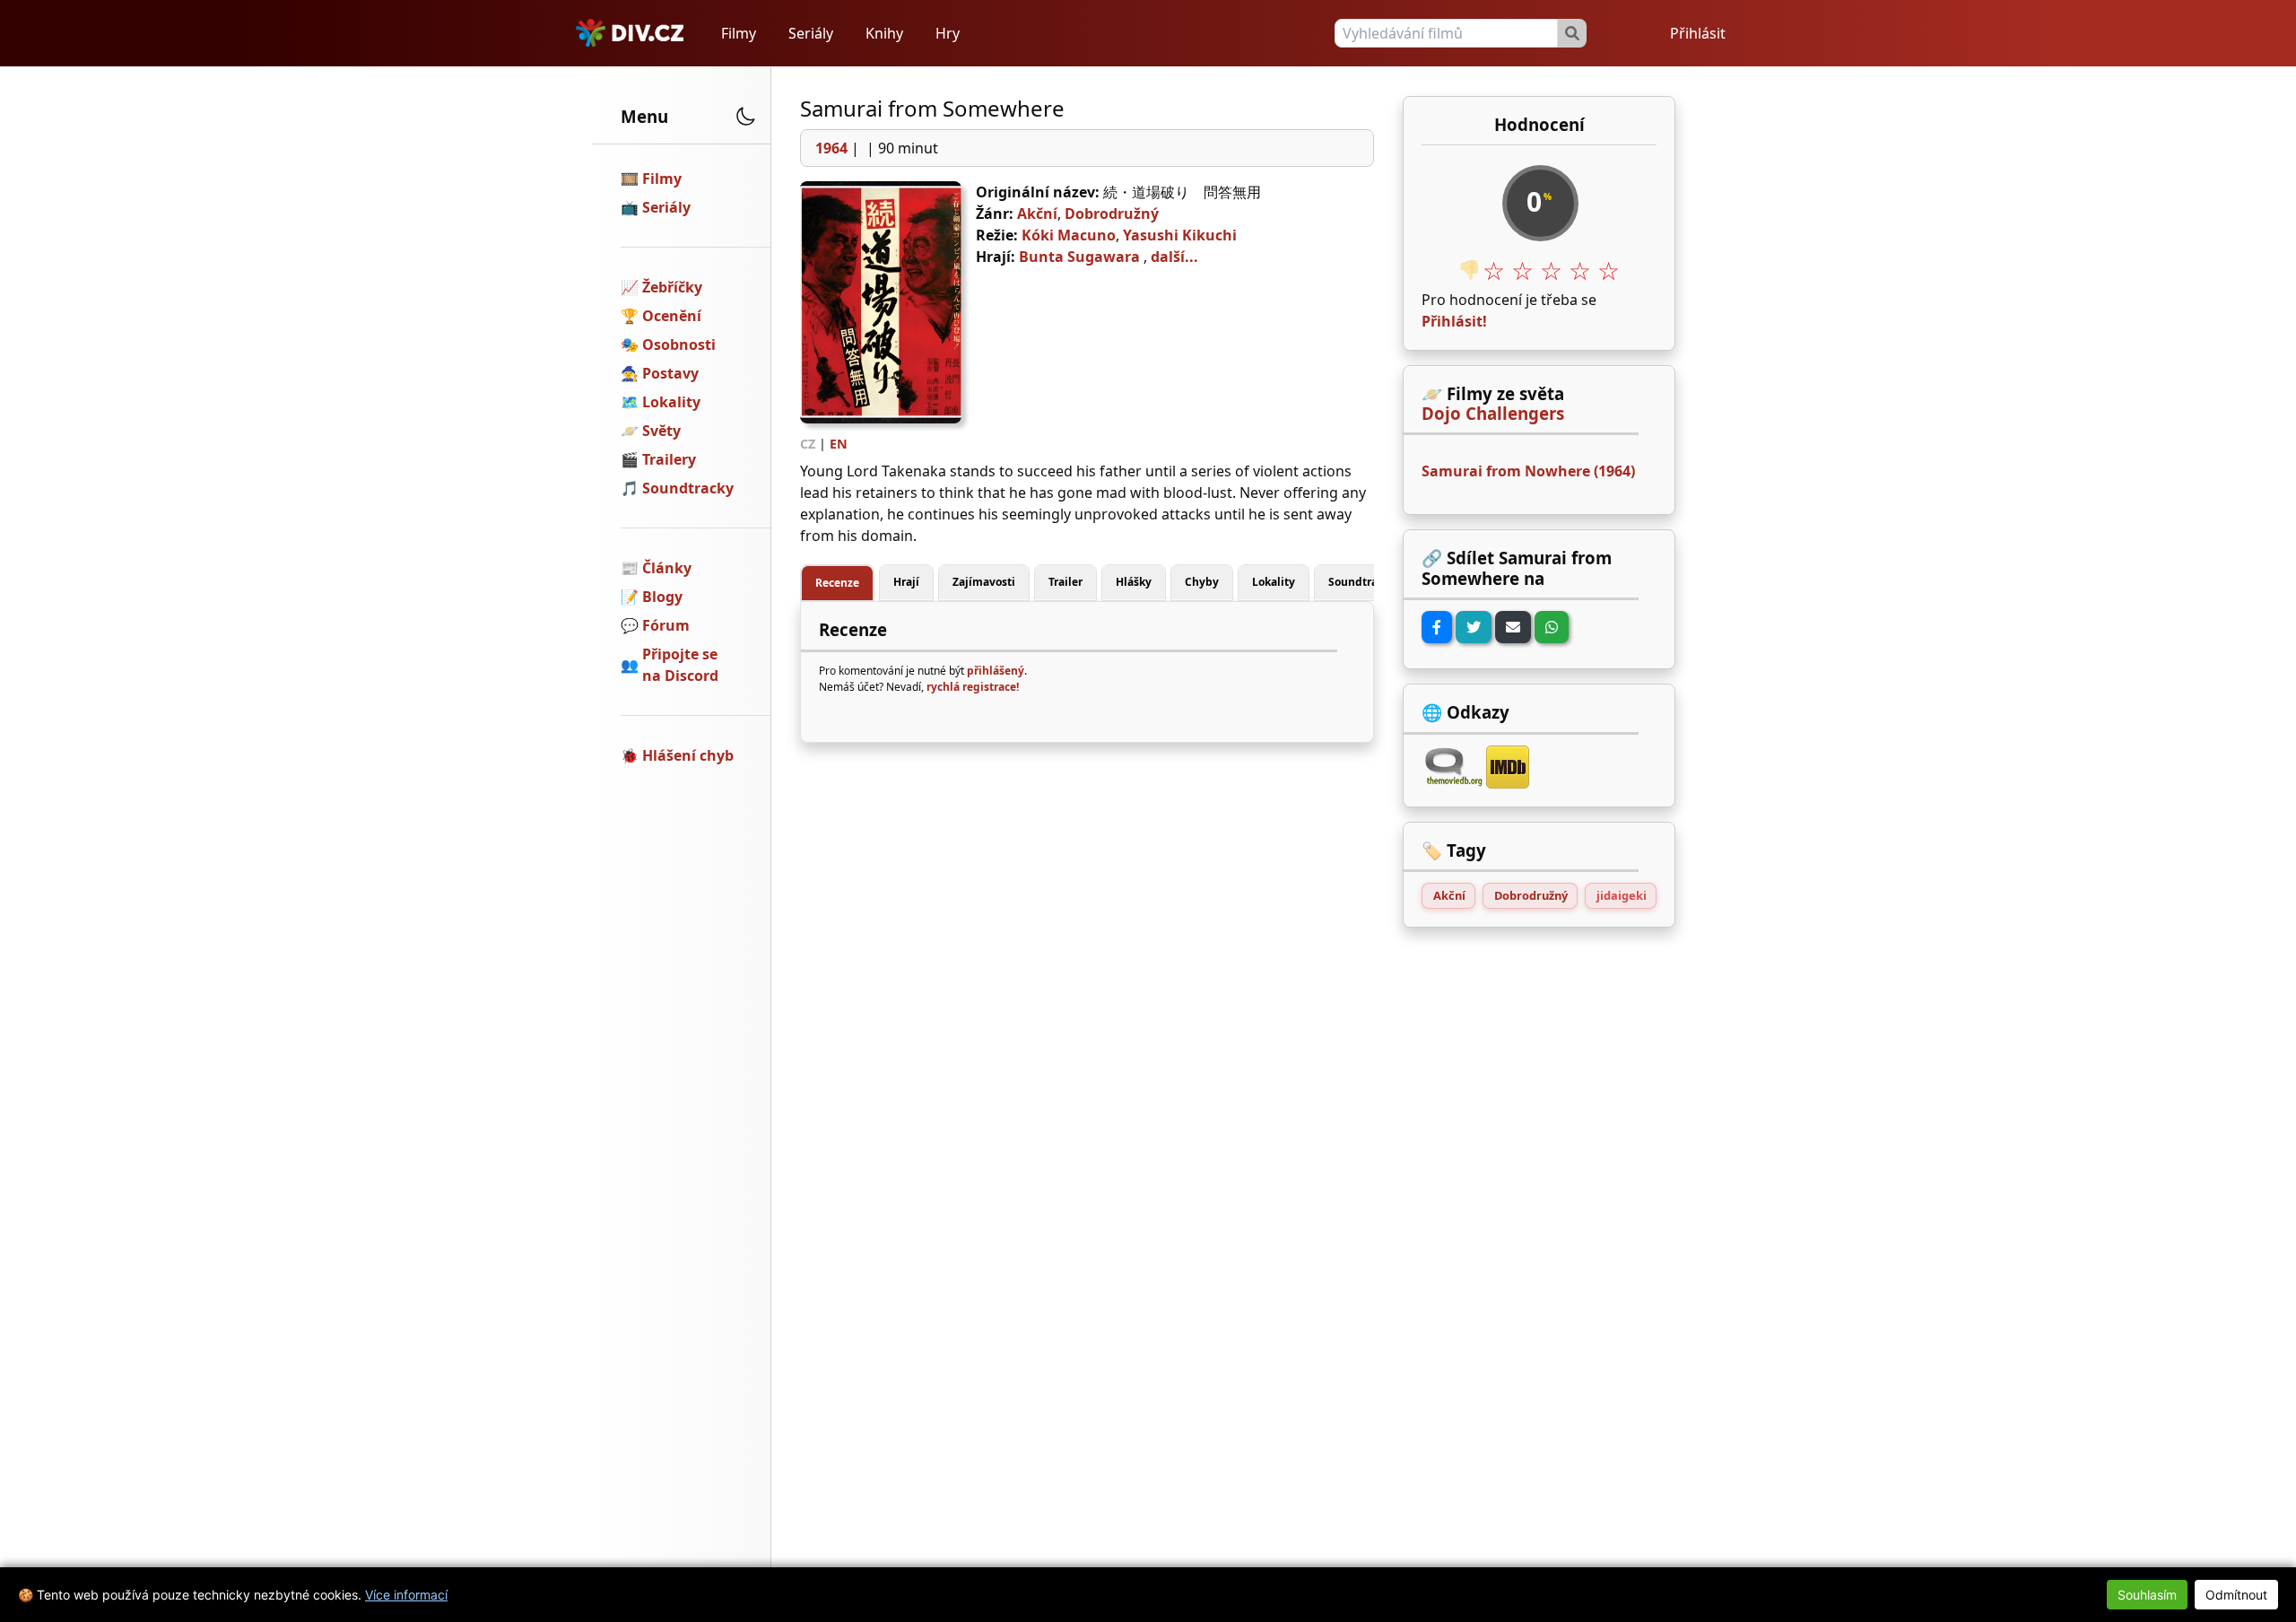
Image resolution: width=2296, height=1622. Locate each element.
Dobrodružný (1112, 214)
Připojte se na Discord (680, 665)
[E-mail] (1513, 627)
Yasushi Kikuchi (1180, 235)
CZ (808, 444)
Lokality (671, 402)
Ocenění (672, 316)
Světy (661, 431)
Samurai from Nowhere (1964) (1528, 471)
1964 (831, 148)
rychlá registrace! (973, 687)
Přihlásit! (1454, 321)
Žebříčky (672, 287)
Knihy (884, 33)
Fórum (666, 625)
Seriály (811, 33)
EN (839, 444)
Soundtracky (688, 488)
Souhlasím (2147, 1595)
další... (1174, 257)
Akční (1037, 214)
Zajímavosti (984, 582)
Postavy (670, 373)
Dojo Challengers (1493, 414)
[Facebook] (1437, 627)
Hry (948, 33)
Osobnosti (679, 344)
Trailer (1065, 582)
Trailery (669, 459)
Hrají (906, 582)
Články (667, 568)
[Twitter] (1474, 627)
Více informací (406, 1595)
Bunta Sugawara (1079, 257)
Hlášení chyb (688, 755)
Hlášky (1134, 582)
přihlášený (996, 671)
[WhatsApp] (1552, 627)
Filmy (739, 33)
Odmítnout (2236, 1595)
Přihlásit (1698, 33)
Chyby (1202, 582)
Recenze (837, 583)
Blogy (662, 597)
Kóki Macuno (1069, 235)
